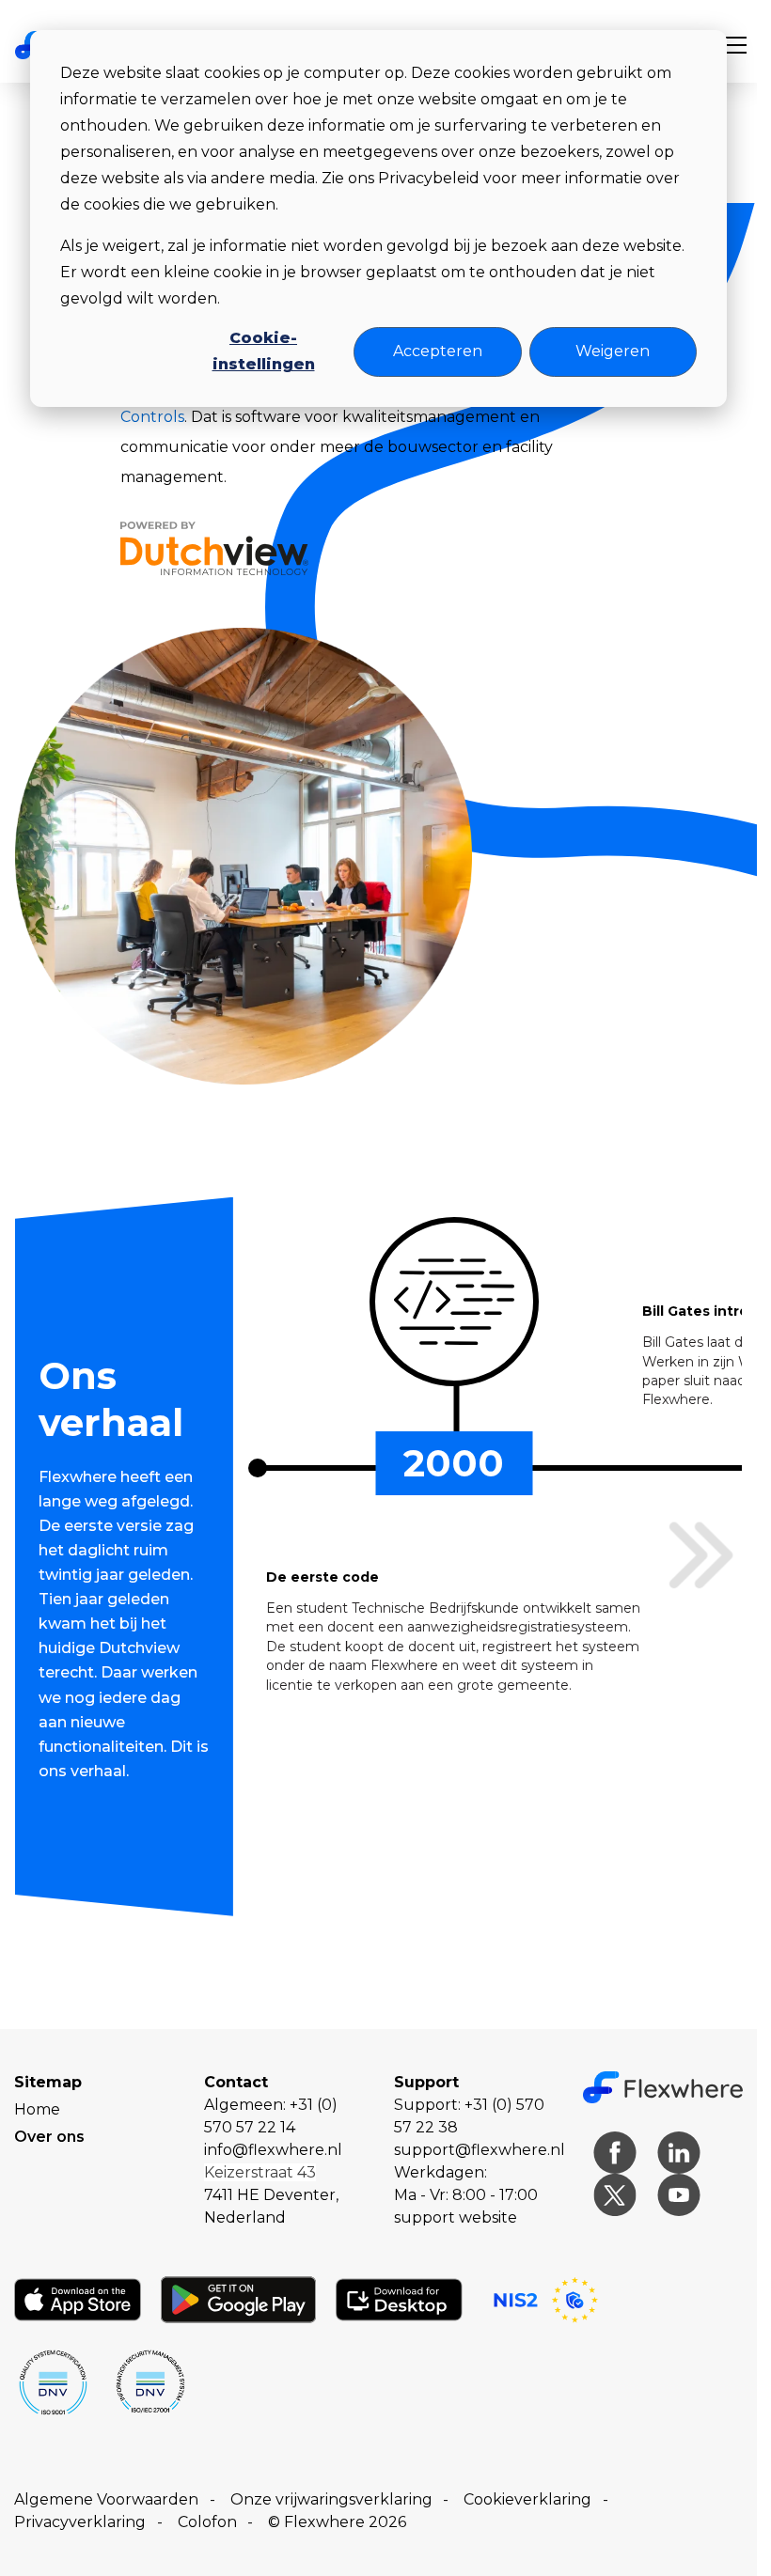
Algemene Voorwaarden (106, 2499)
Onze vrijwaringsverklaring (331, 2499)
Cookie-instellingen (264, 351)
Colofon (207, 2522)
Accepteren (438, 351)
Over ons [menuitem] (49, 2137)
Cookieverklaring (527, 2499)
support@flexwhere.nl (480, 2150)
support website (456, 2217)
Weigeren (613, 351)
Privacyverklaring (80, 2522)
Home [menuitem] (37, 2109)
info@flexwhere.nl (273, 2150)
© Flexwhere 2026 (337, 2522)
